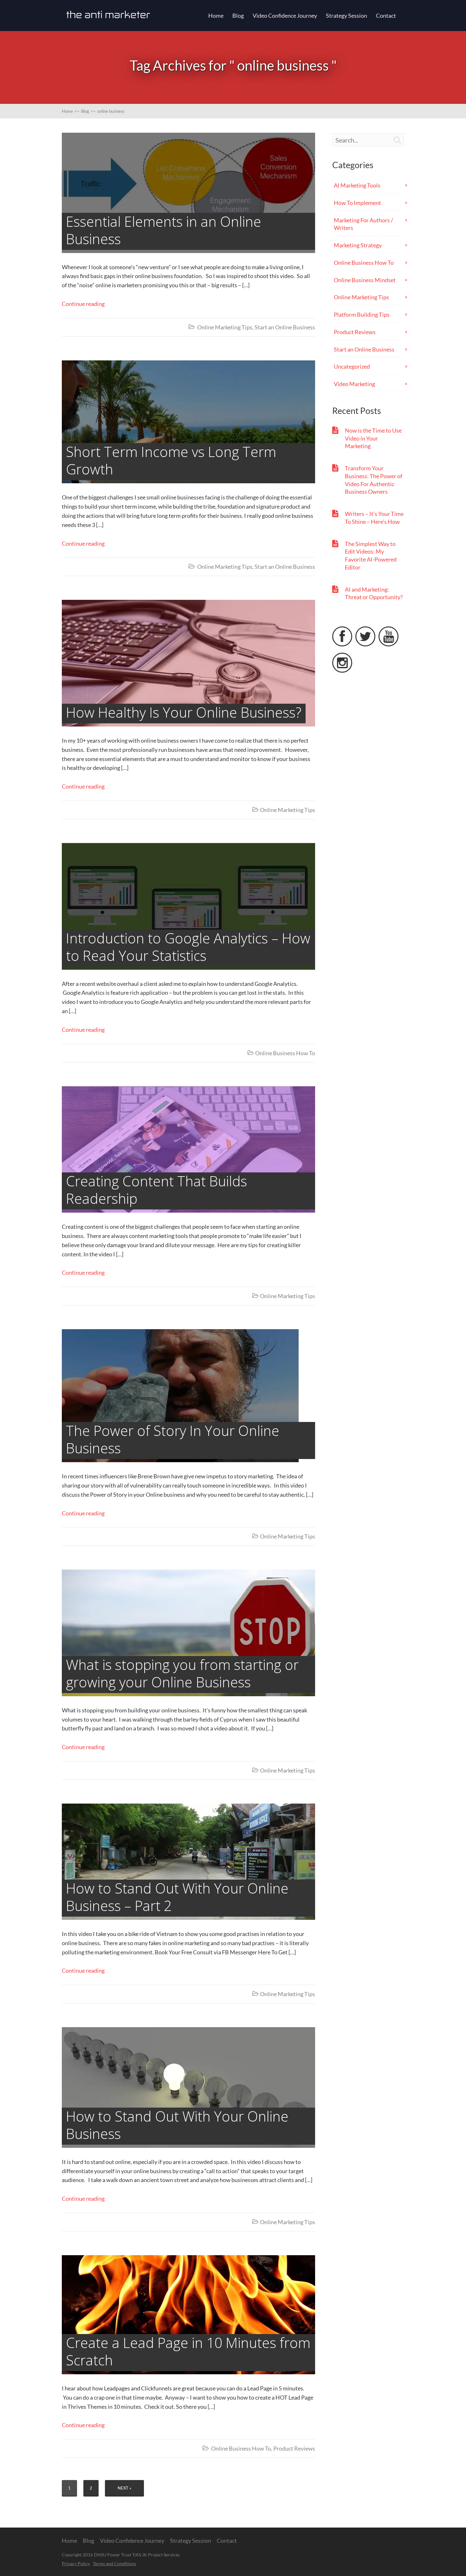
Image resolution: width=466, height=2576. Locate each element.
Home (216, 16)
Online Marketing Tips (225, 327)
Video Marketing (354, 384)
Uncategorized (352, 366)
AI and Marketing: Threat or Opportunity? (374, 593)
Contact (386, 16)
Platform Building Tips (362, 314)
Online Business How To (285, 1053)
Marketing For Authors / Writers (363, 224)
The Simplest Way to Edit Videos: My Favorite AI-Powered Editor (371, 555)
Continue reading (83, 304)
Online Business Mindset (365, 280)
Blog (238, 16)
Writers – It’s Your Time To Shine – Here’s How (374, 518)
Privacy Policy (76, 2563)
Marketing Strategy (358, 245)
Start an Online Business (285, 327)
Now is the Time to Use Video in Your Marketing (373, 438)
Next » (124, 2488)
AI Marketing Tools (357, 185)
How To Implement (357, 203)
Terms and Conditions (114, 2563)
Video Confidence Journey (285, 16)
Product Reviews (294, 2448)
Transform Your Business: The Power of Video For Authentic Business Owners (374, 480)
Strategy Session (346, 16)
